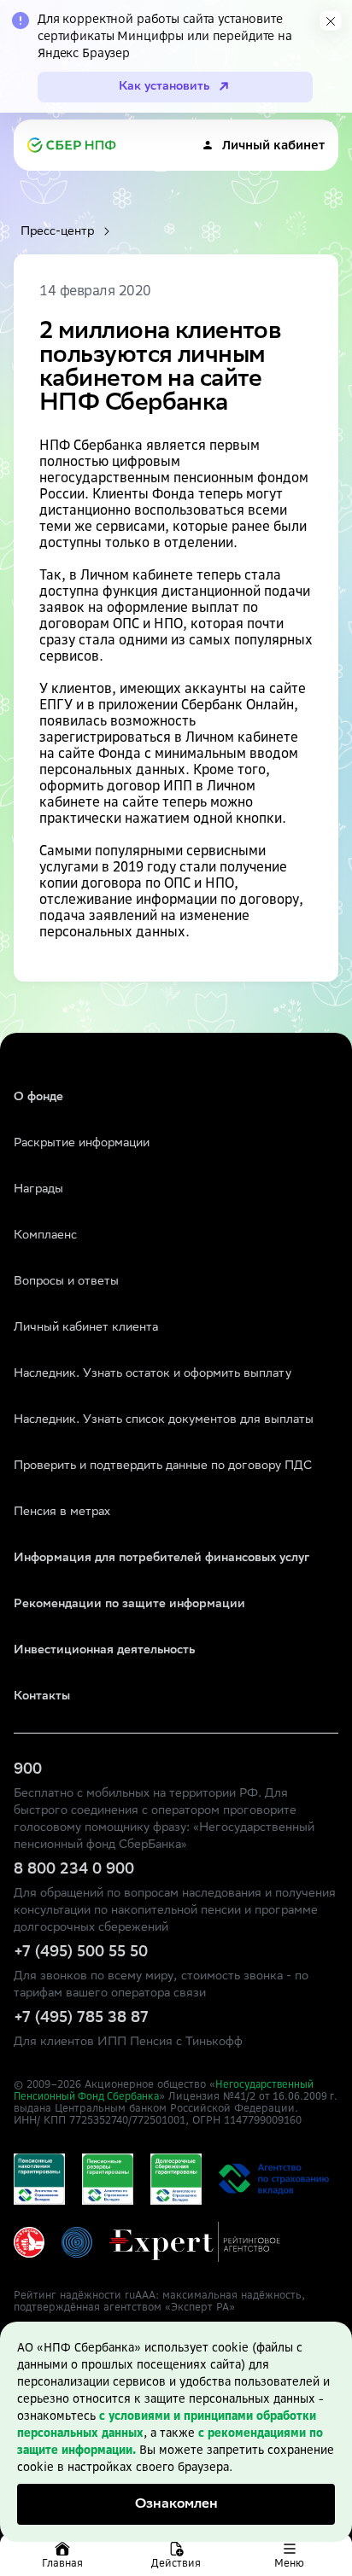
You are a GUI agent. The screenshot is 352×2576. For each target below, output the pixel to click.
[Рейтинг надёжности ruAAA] (195, 2242)
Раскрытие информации (82, 1144)
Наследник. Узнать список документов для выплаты (164, 1420)
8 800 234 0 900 (74, 1870)
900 (28, 1770)
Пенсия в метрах (62, 1512)
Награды (38, 1190)
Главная (62, 2563)
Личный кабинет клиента (86, 1328)
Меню (289, 2563)
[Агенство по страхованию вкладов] (39, 2179)
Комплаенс (45, 1236)
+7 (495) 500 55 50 (81, 1953)
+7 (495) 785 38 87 (81, 2019)
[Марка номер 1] (29, 2242)
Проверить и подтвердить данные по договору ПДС (163, 1466)
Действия (176, 2563)
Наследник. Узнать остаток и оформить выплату (153, 1374)
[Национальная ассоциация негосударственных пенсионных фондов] (77, 2242)
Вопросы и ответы (66, 1282)
